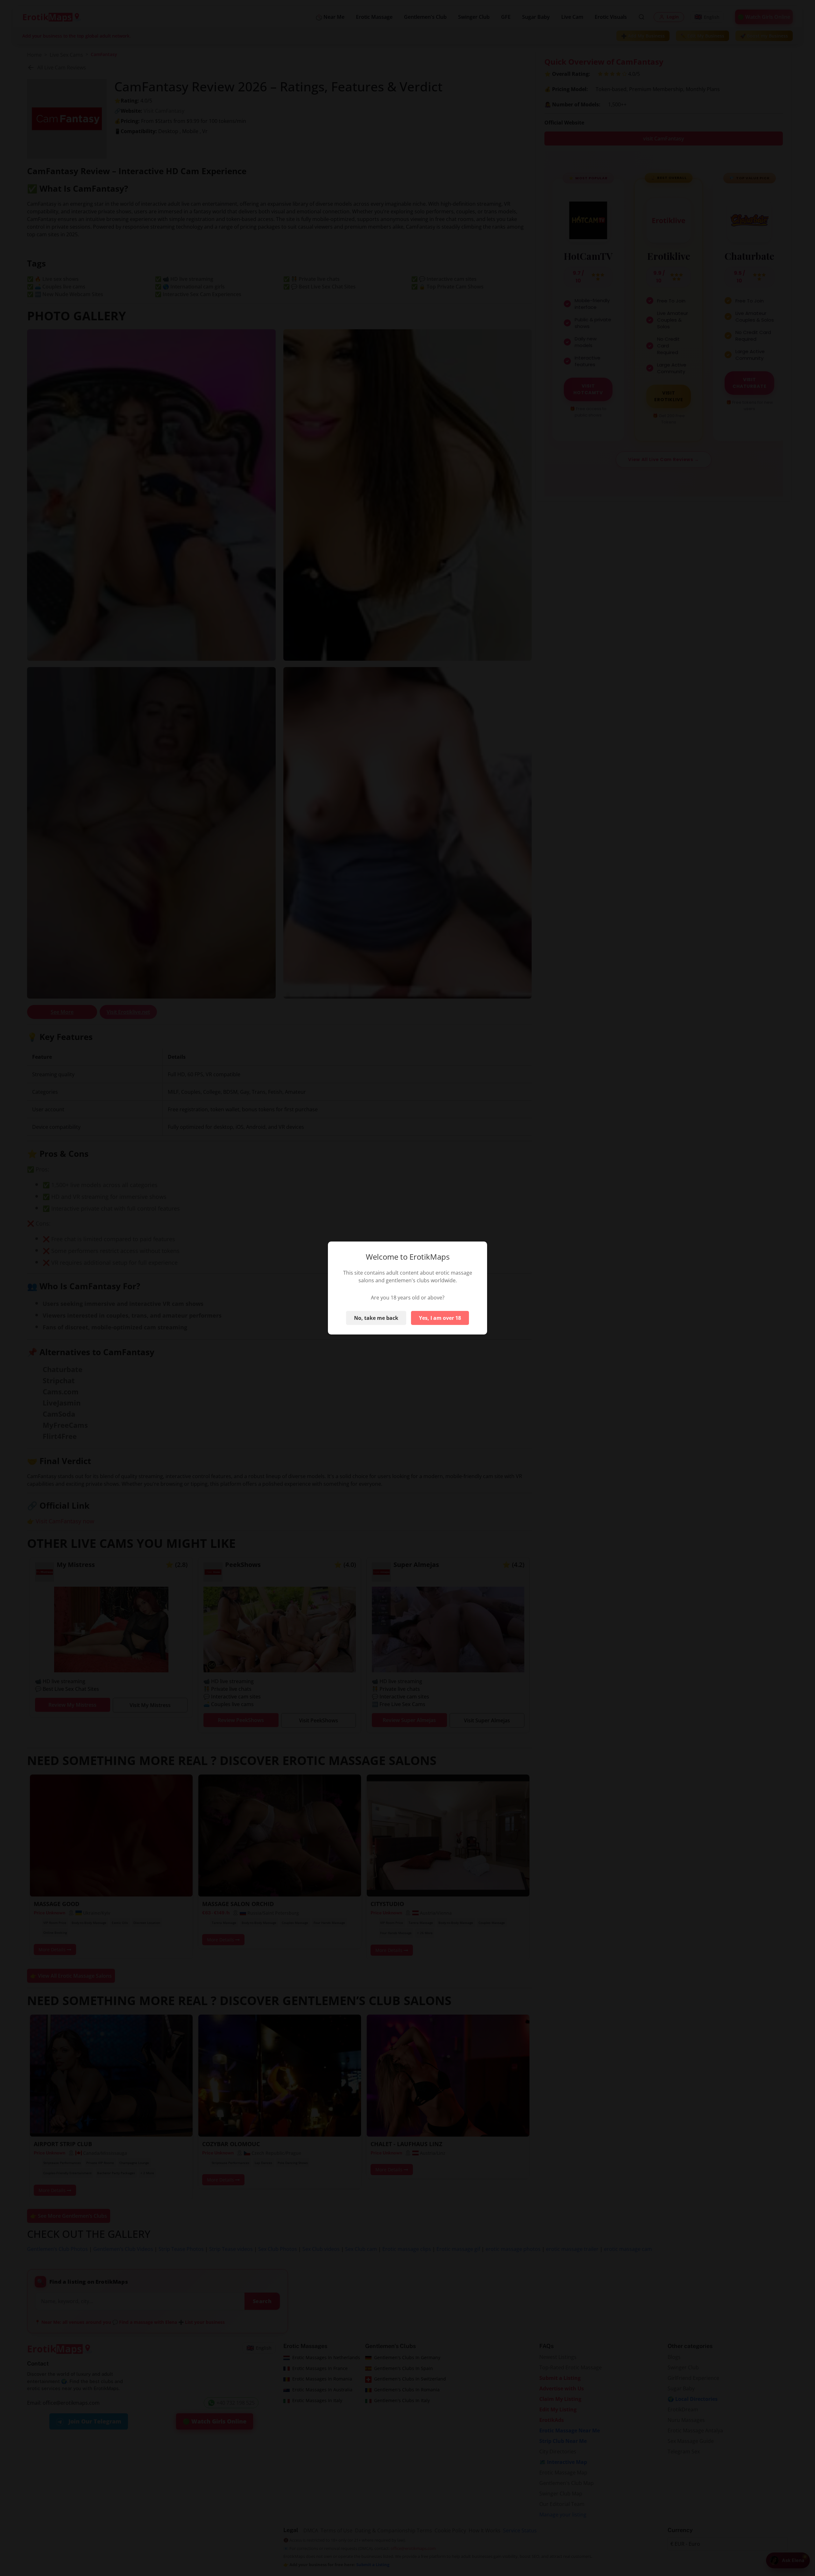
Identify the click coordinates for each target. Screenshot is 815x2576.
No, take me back (376, 1318)
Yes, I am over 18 (440, 1318)
